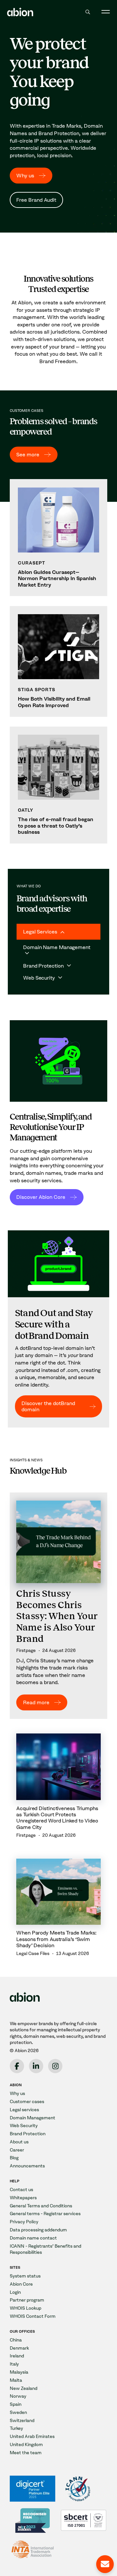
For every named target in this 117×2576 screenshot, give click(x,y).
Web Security (24, 2126)
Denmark (19, 2348)
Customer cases (27, 2102)
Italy (14, 2364)
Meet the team (26, 2453)
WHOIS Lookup (26, 2308)
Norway (18, 2396)
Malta (16, 2380)
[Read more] (58, 1606)
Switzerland (22, 2421)
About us (19, 2142)
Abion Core (21, 2284)
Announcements (27, 2166)
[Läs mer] (58, 538)
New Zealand (24, 2388)
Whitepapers (23, 2198)
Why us (25, 176)
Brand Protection (28, 2134)
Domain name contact (33, 2238)
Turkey (16, 2428)
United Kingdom (26, 2445)
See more (28, 455)
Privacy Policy (24, 2222)
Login (15, 2292)
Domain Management (32, 2118)
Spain (16, 2404)
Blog (14, 2158)
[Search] (88, 12)
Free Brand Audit (36, 200)
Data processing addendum (38, 2230)
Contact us (21, 2190)
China (16, 2340)
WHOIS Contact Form (33, 2316)
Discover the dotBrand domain (48, 1406)
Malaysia (19, 2372)
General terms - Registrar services (45, 2214)
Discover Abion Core (41, 1197)
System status (25, 2276)
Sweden (18, 2412)
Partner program (27, 2300)
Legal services (24, 2110)
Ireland (17, 2356)
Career (17, 2150)
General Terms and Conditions (41, 2206)
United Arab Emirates (32, 2436)
